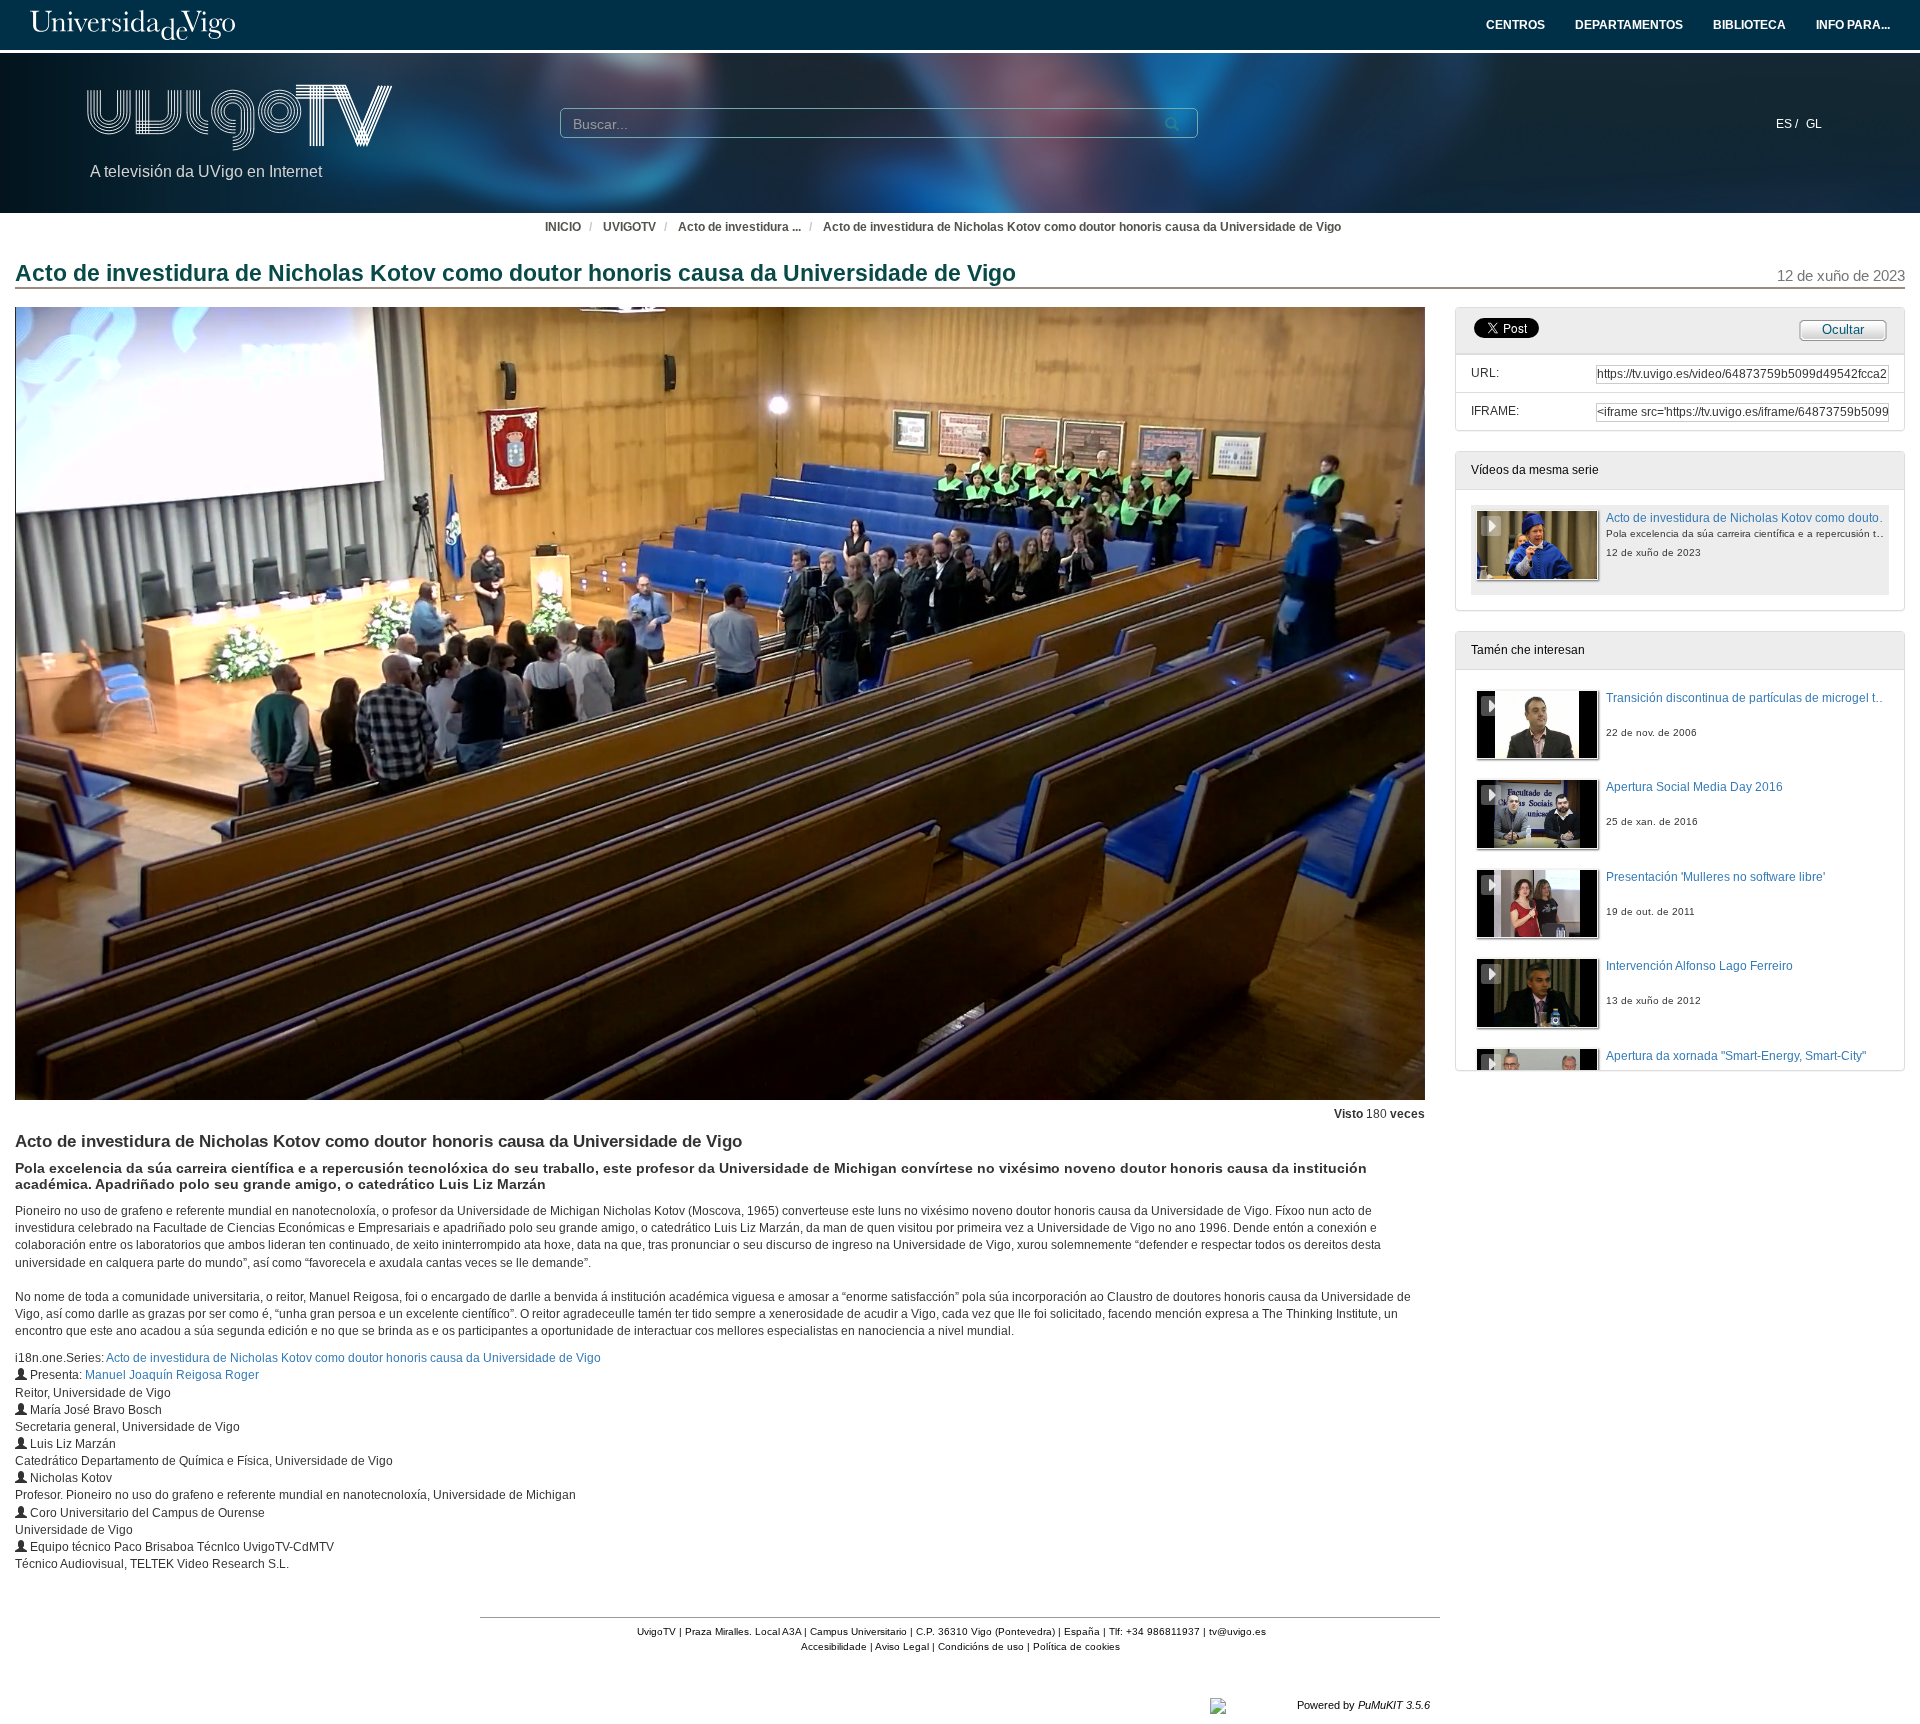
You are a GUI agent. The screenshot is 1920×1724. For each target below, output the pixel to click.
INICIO (563, 227)
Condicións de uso (981, 1646)
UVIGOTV (629, 227)
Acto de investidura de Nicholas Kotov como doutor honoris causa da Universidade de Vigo (1082, 227)
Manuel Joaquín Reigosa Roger (172, 1375)
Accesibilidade (834, 1646)
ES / (1788, 124)
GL (1814, 124)
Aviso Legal (902, 1646)
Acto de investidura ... (739, 227)
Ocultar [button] (1843, 329)
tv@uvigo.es (1237, 1631)
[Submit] (1172, 124)
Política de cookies (1076, 1646)
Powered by (1363, 1705)
